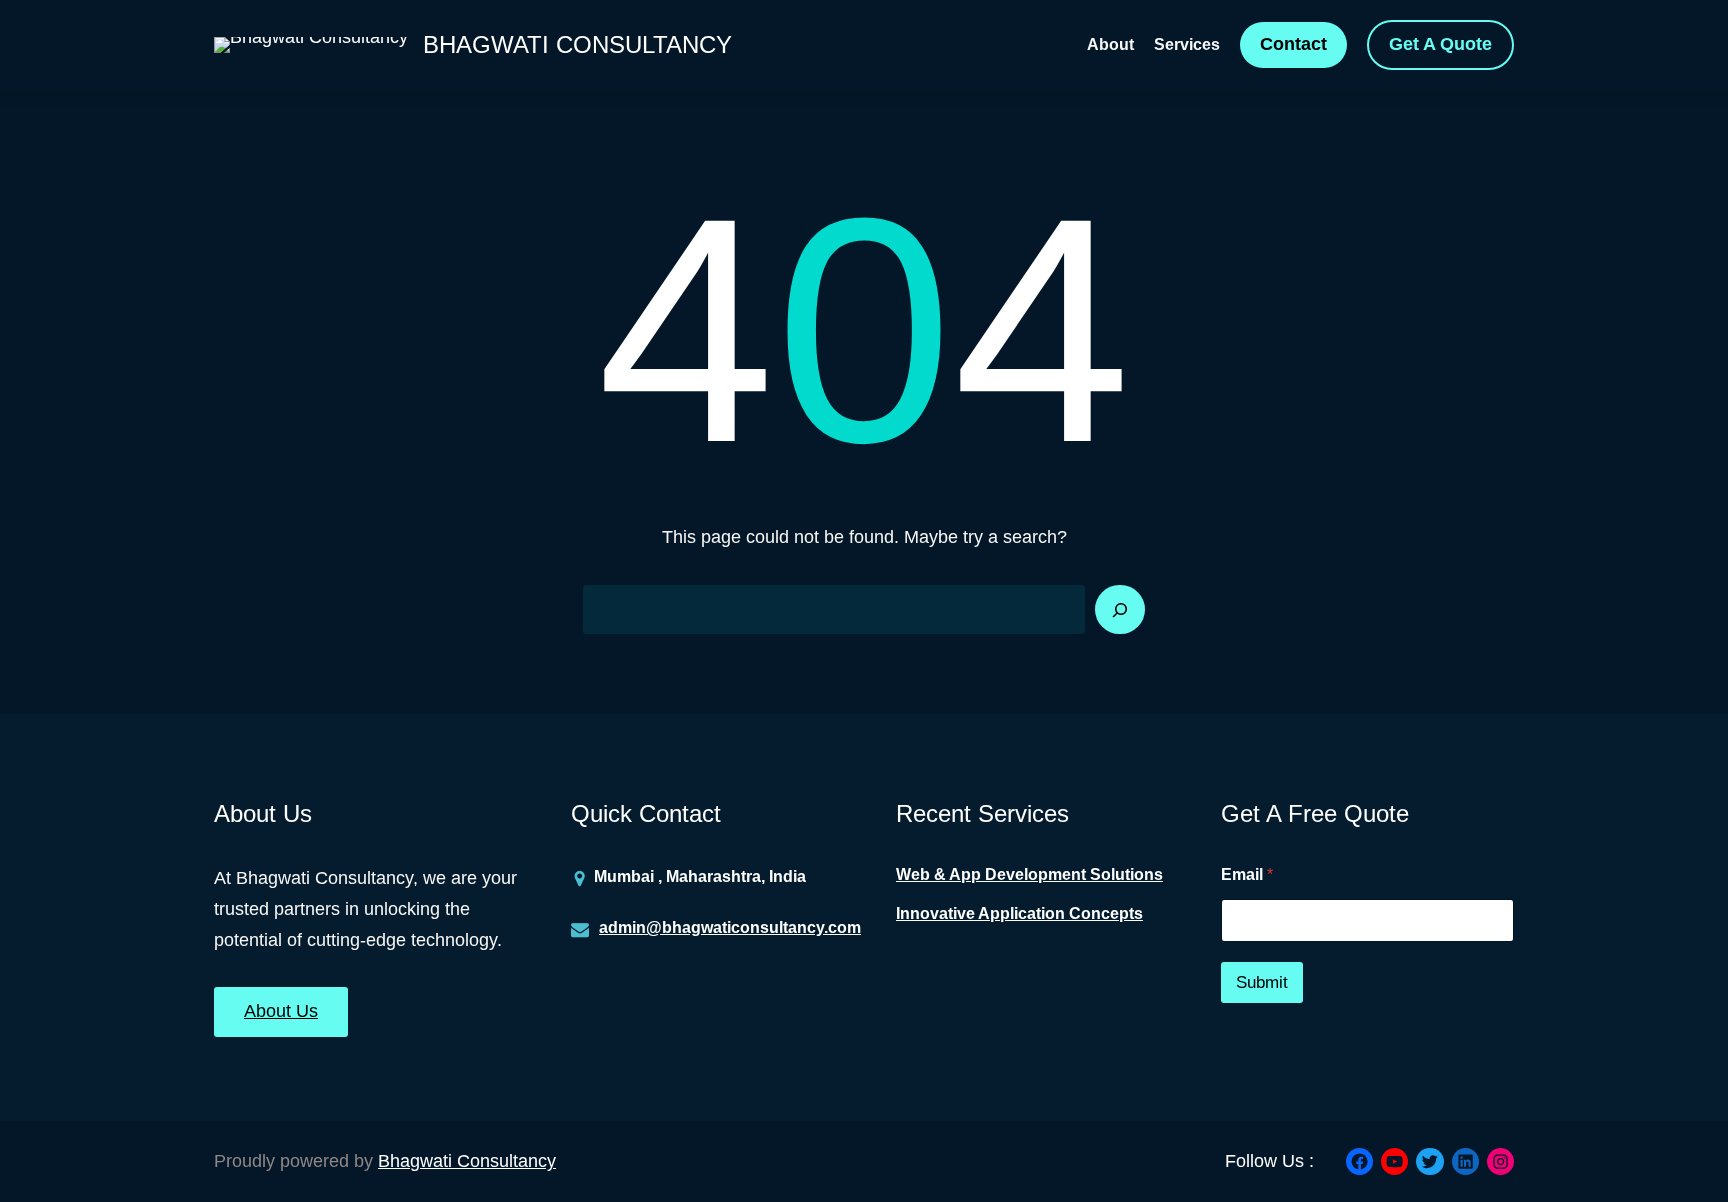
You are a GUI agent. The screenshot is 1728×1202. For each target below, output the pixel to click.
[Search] (1120, 610)
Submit (1262, 982)
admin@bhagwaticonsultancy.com (730, 927)
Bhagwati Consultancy (577, 44)
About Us (281, 1011)
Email (1247, 874)
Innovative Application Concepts (1019, 913)
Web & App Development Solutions (1029, 874)
